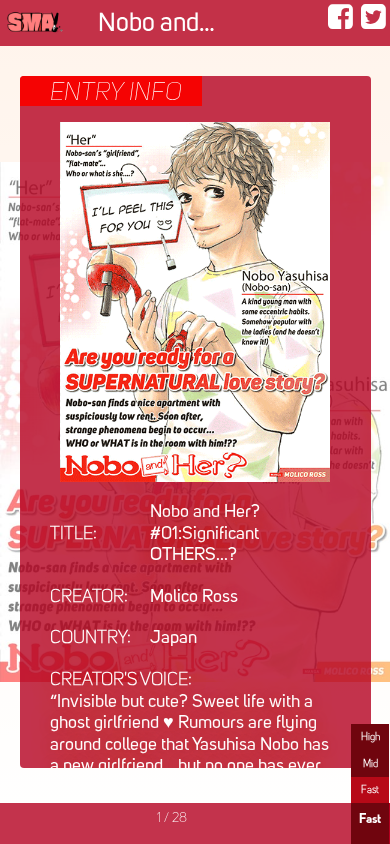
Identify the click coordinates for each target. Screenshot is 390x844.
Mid (370, 764)
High (370, 737)
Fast (370, 790)
